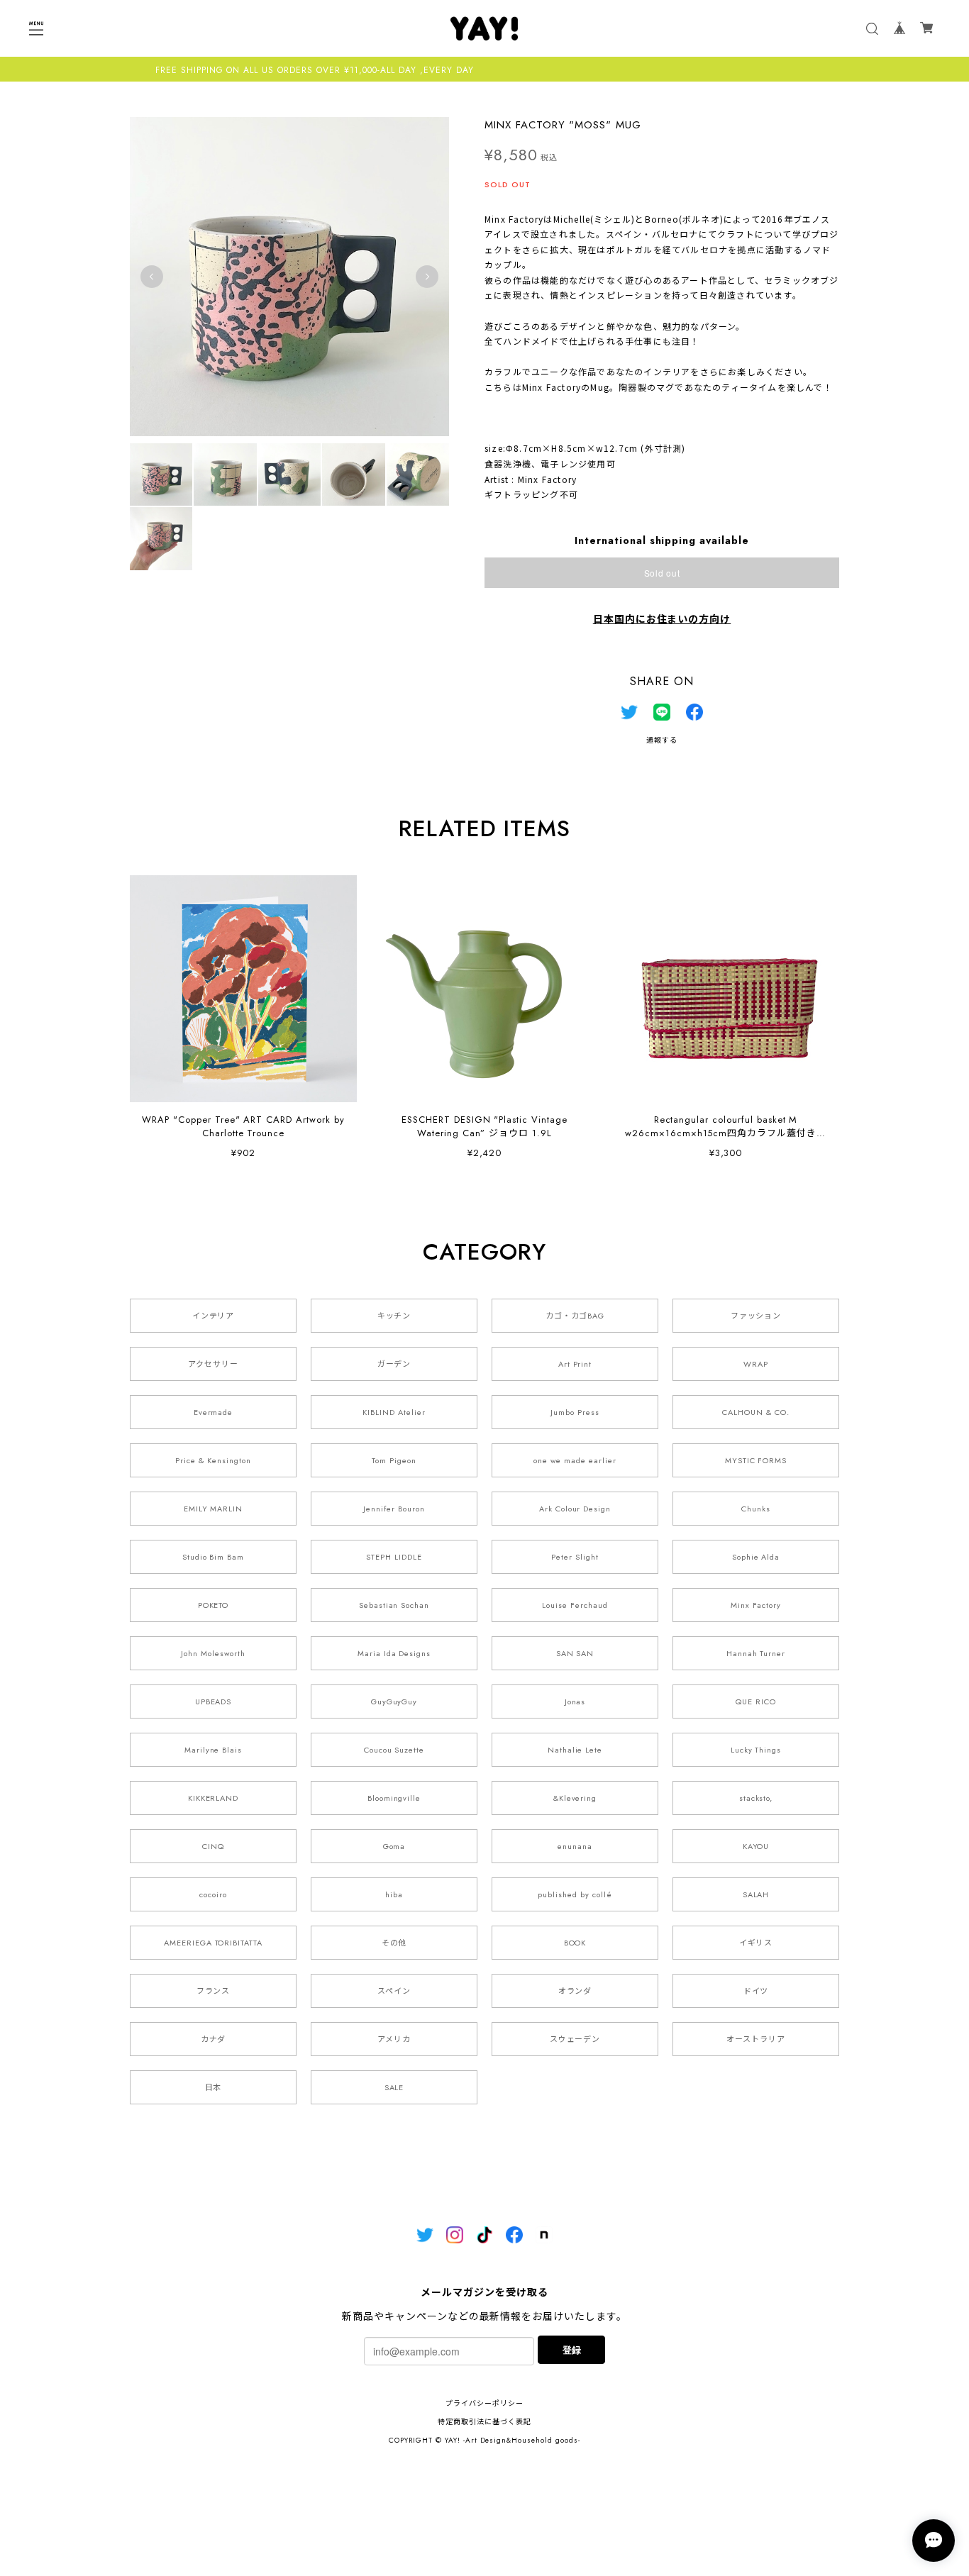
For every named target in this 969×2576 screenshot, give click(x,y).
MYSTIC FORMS (756, 1460)
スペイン (394, 1991)
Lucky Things (756, 1750)
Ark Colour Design (575, 1509)
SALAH (756, 1894)
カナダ (214, 2039)
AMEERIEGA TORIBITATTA (213, 1943)
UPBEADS (214, 1701)
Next (427, 277)
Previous (152, 277)
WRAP (756, 1364)
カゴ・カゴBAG (575, 1316)
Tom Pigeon (394, 1460)
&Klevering (575, 1798)
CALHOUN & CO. (755, 1412)
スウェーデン (575, 2039)
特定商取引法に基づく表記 (484, 2422)
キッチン (394, 1316)
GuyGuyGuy (394, 1701)
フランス (214, 1991)
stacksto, (756, 1798)
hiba (394, 1894)
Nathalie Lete (575, 1750)
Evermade (214, 1412)
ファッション (756, 1316)
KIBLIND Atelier (394, 1412)
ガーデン (394, 1364)
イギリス (756, 1943)
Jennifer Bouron (394, 1509)
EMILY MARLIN (214, 1509)
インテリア (214, 1316)
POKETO (214, 1605)
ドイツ (756, 1991)
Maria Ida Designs (394, 1653)
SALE (394, 2087)
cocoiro (213, 1894)
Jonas (575, 1701)
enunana (575, 1846)
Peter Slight (575, 1557)
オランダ (575, 1991)
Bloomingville (394, 1798)
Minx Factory (756, 1605)
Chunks (756, 1509)
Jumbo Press (575, 1412)
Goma (394, 1846)
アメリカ (394, 2039)
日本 (214, 2087)
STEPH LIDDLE (394, 1557)
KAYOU (756, 1846)
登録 (572, 2349)
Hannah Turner (756, 1653)
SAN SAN (575, 1653)
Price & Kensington (213, 1460)
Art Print (575, 1364)
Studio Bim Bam (213, 1557)
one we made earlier (575, 1460)
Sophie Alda (756, 1557)
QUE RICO (756, 1701)
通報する (662, 740)
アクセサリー (213, 1364)
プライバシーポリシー (484, 2403)
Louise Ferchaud (575, 1605)
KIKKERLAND (214, 1798)
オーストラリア (756, 2039)
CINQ (213, 1846)
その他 (394, 1943)
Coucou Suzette (394, 1750)
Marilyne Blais (213, 1750)
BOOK (575, 1943)
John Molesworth (213, 1653)
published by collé (575, 1894)
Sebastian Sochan (394, 1605)
